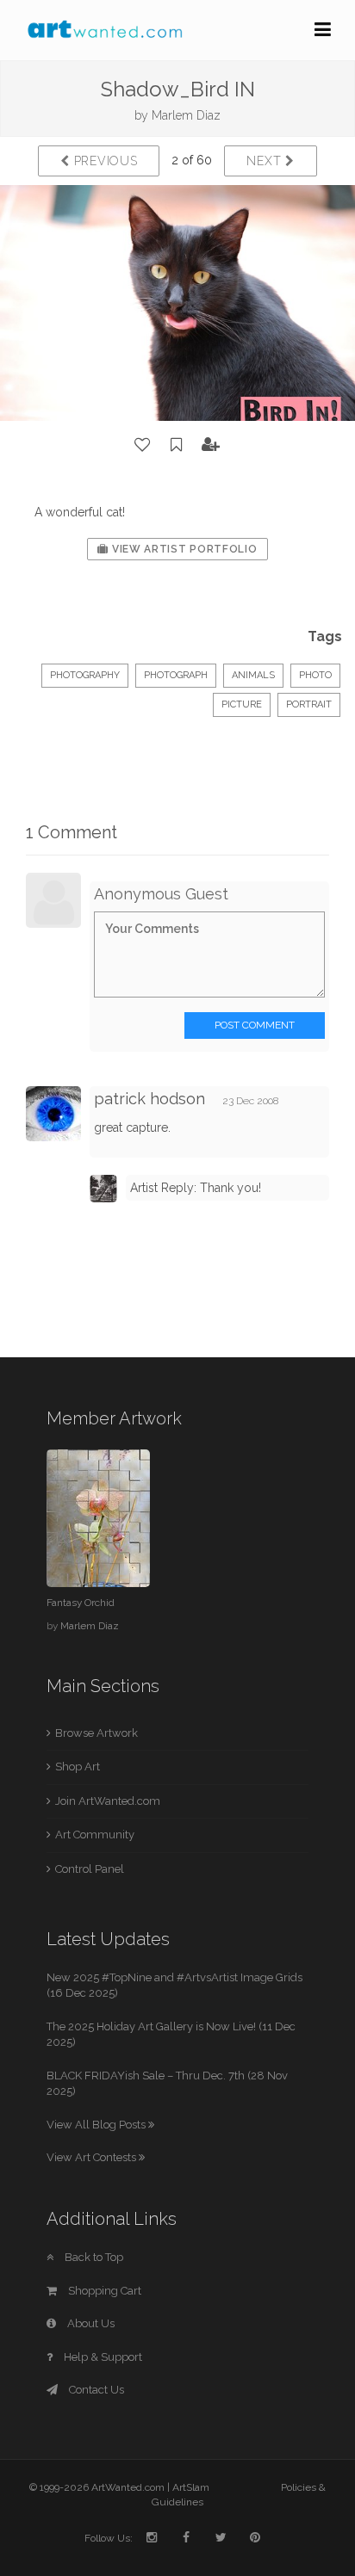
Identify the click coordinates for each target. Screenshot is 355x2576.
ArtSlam (191, 2487)
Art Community (95, 1835)
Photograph (176, 675)
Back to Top (93, 2257)
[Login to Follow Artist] (211, 445)
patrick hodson (149, 1099)
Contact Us (95, 2390)
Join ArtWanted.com (108, 1801)
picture (242, 704)
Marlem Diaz (186, 115)
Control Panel (90, 1869)
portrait (309, 704)
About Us (90, 2323)
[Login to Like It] (143, 445)
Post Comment (255, 1025)
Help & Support (102, 2357)
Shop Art (78, 1767)
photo (315, 675)
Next (266, 161)
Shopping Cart (103, 2291)
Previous (103, 161)
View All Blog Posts (97, 2125)
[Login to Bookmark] (177, 445)
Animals (253, 675)
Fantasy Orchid (81, 1603)
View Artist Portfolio (183, 549)
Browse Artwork (97, 1733)
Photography (85, 675)
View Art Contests (93, 2157)
